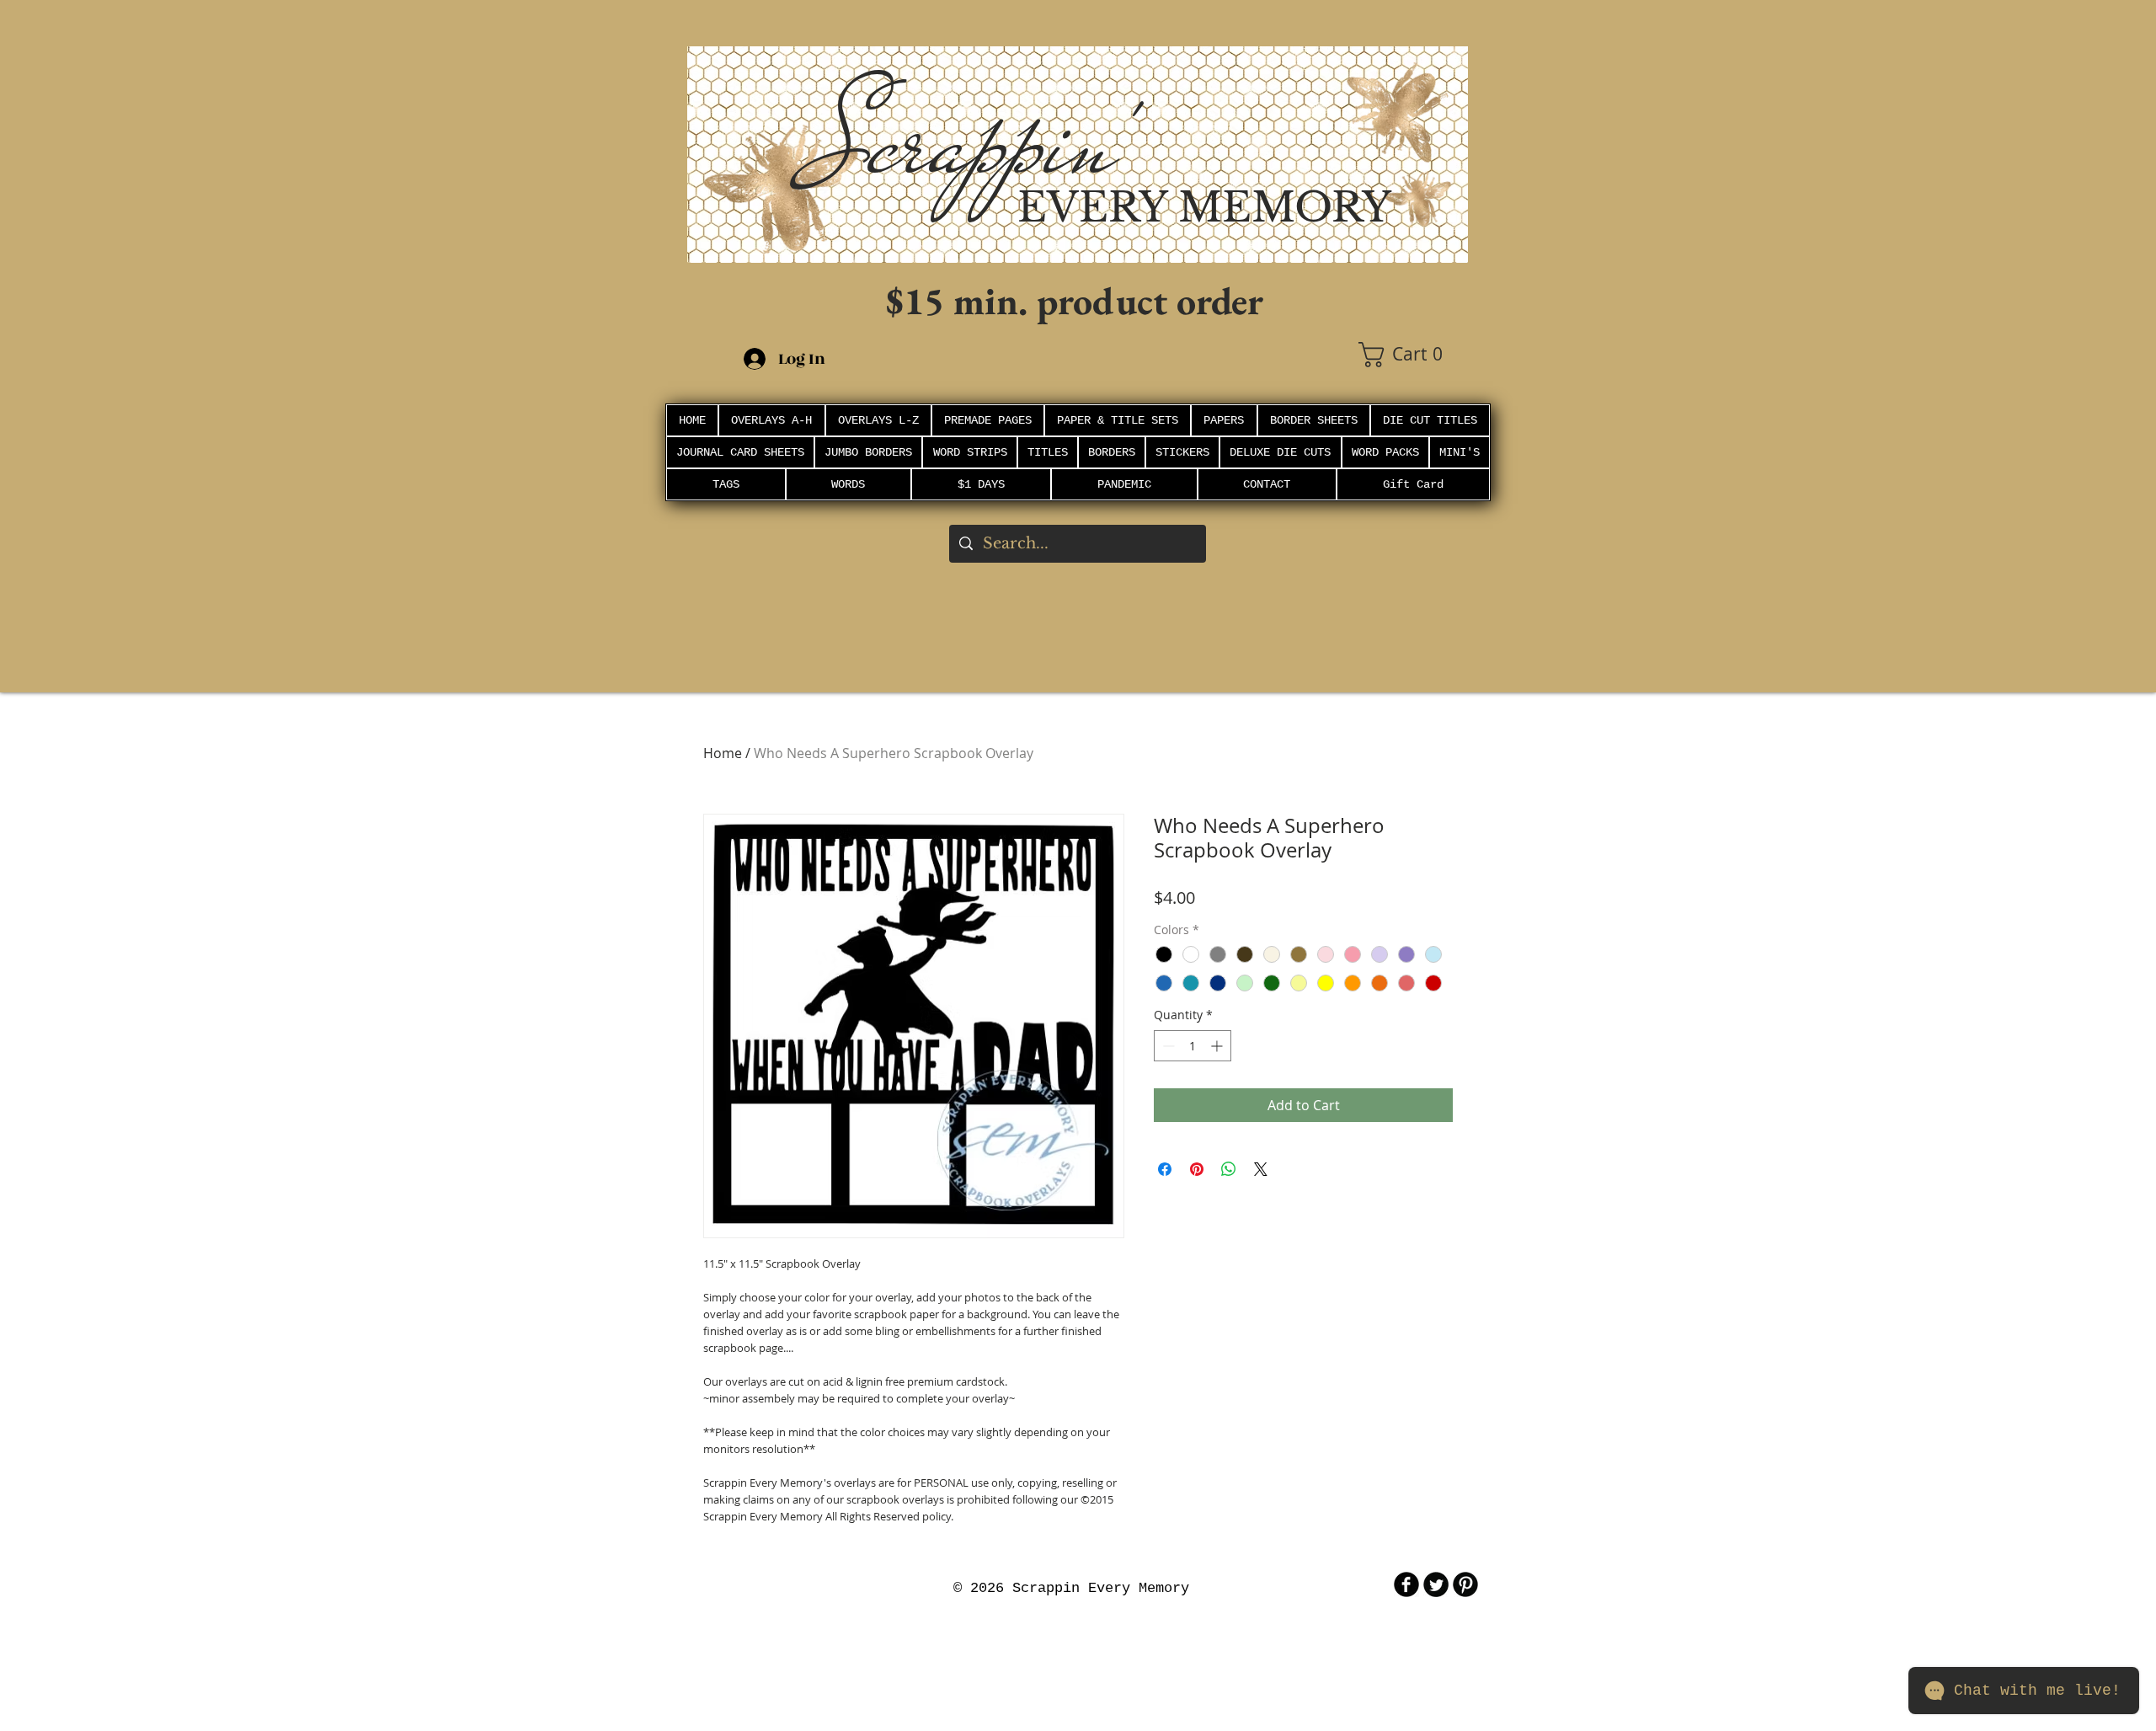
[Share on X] (1261, 1169)
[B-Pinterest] (1465, 1584)
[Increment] (1218, 1046)
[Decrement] (1167, 1046)
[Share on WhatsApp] (1229, 1169)
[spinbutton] (1193, 1046)
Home (723, 753)
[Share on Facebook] (1165, 1169)
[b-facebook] (1406, 1584)
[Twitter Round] (1436, 1584)
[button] (1413, 355)
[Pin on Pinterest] (1197, 1169)
